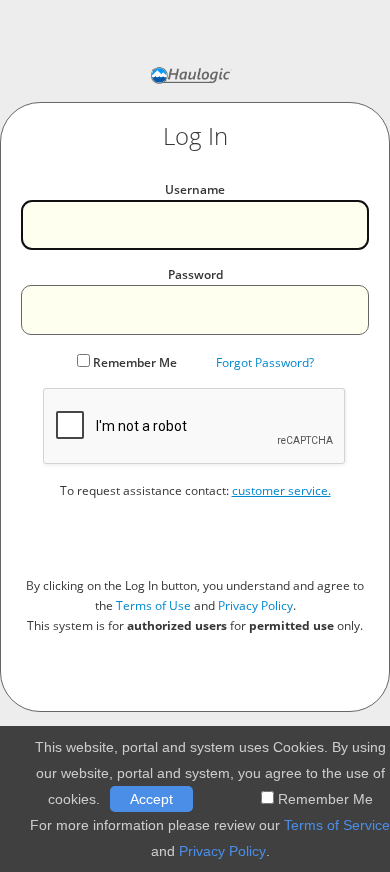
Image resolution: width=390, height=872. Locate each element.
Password (195, 274)
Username (195, 189)
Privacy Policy (255, 605)
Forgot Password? (265, 362)
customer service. (281, 490)
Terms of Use (153, 605)
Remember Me (135, 362)
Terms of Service (337, 825)
